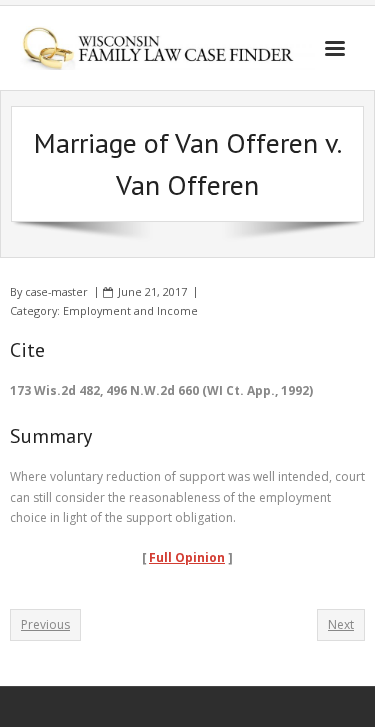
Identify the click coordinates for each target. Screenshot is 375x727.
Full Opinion (187, 557)
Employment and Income (130, 310)
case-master (56, 291)
